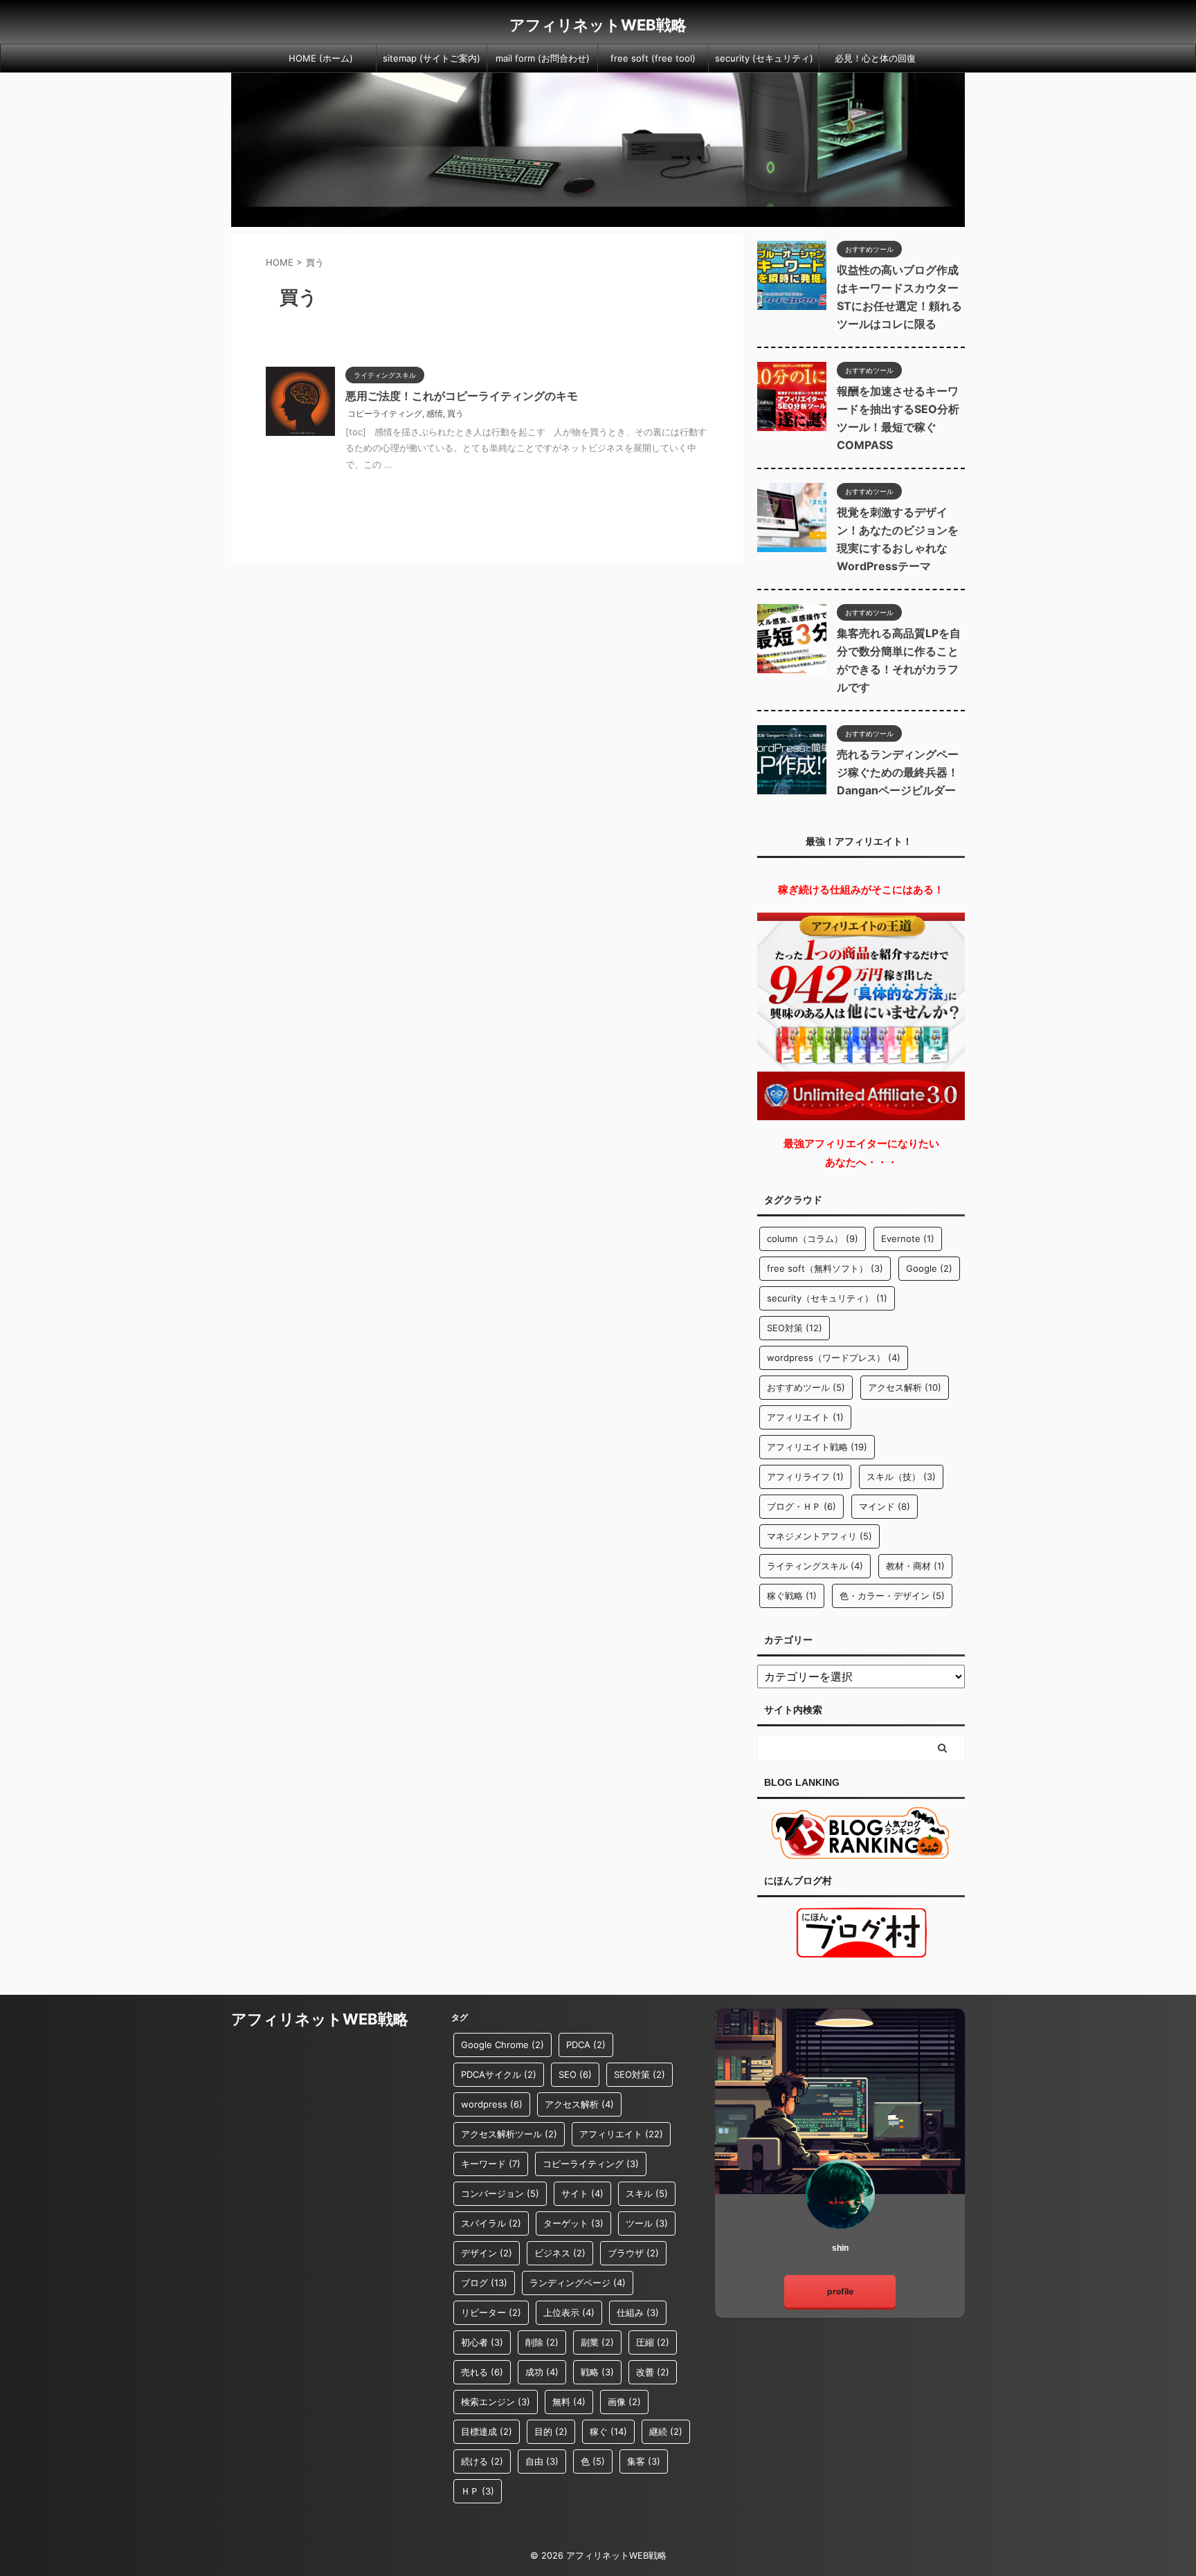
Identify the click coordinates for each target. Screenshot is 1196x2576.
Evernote (908, 1239)
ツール (647, 2223)
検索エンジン (496, 2402)
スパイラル (491, 2223)
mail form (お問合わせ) (543, 58)
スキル (647, 2193)
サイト (582, 2193)
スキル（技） (901, 1477)
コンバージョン (500, 2193)
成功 (542, 2372)
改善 (653, 2372)
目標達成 (487, 2431)
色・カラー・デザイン (892, 1596)
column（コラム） (813, 1239)
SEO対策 (795, 1328)
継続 (666, 2431)
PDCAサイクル (499, 2074)
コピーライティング (385, 413)
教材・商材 (915, 1566)
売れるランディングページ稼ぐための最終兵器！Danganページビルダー (898, 772)
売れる (482, 2372)
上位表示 (569, 2312)
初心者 (482, 2342)
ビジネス (560, 2253)
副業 (597, 2342)
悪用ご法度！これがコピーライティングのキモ (462, 396)
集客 (644, 2461)
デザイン (487, 2253)
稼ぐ (608, 2431)
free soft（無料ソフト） (825, 1268)
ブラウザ (633, 2253)
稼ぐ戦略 (792, 1596)
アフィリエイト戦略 (817, 1447)
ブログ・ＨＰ (801, 1506)
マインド (885, 1506)
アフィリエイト (805, 1417)
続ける (482, 2461)
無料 (569, 2402)
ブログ (484, 2283)
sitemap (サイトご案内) (432, 58)
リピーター (491, 2312)
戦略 (597, 2372)
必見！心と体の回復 (875, 58)
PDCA (586, 2045)
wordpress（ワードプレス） (834, 1358)
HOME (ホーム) (321, 58)
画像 (624, 2402)
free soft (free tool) (653, 58)
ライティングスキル (815, 1566)
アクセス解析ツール (509, 2134)
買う (455, 413)
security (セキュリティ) (764, 58)
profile (840, 2291)
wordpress (492, 2104)
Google (929, 1268)
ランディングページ (578, 2283)
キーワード (491, 2164)
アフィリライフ (805, 1477)
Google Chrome (502, 2045)
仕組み (638, 2312)
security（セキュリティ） (827, 1298)
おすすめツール (806, 1387)
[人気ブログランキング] (861, 1852)
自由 (542, 2461)
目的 (551, 2431)
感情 (435, 413)
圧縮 (653, 2342)
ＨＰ (478, 2491)
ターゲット (573, 2223)
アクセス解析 (905, 1387)
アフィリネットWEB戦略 (598, 25)
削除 (542, 2342)
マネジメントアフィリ (819, 1536)
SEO (575, 2074)
